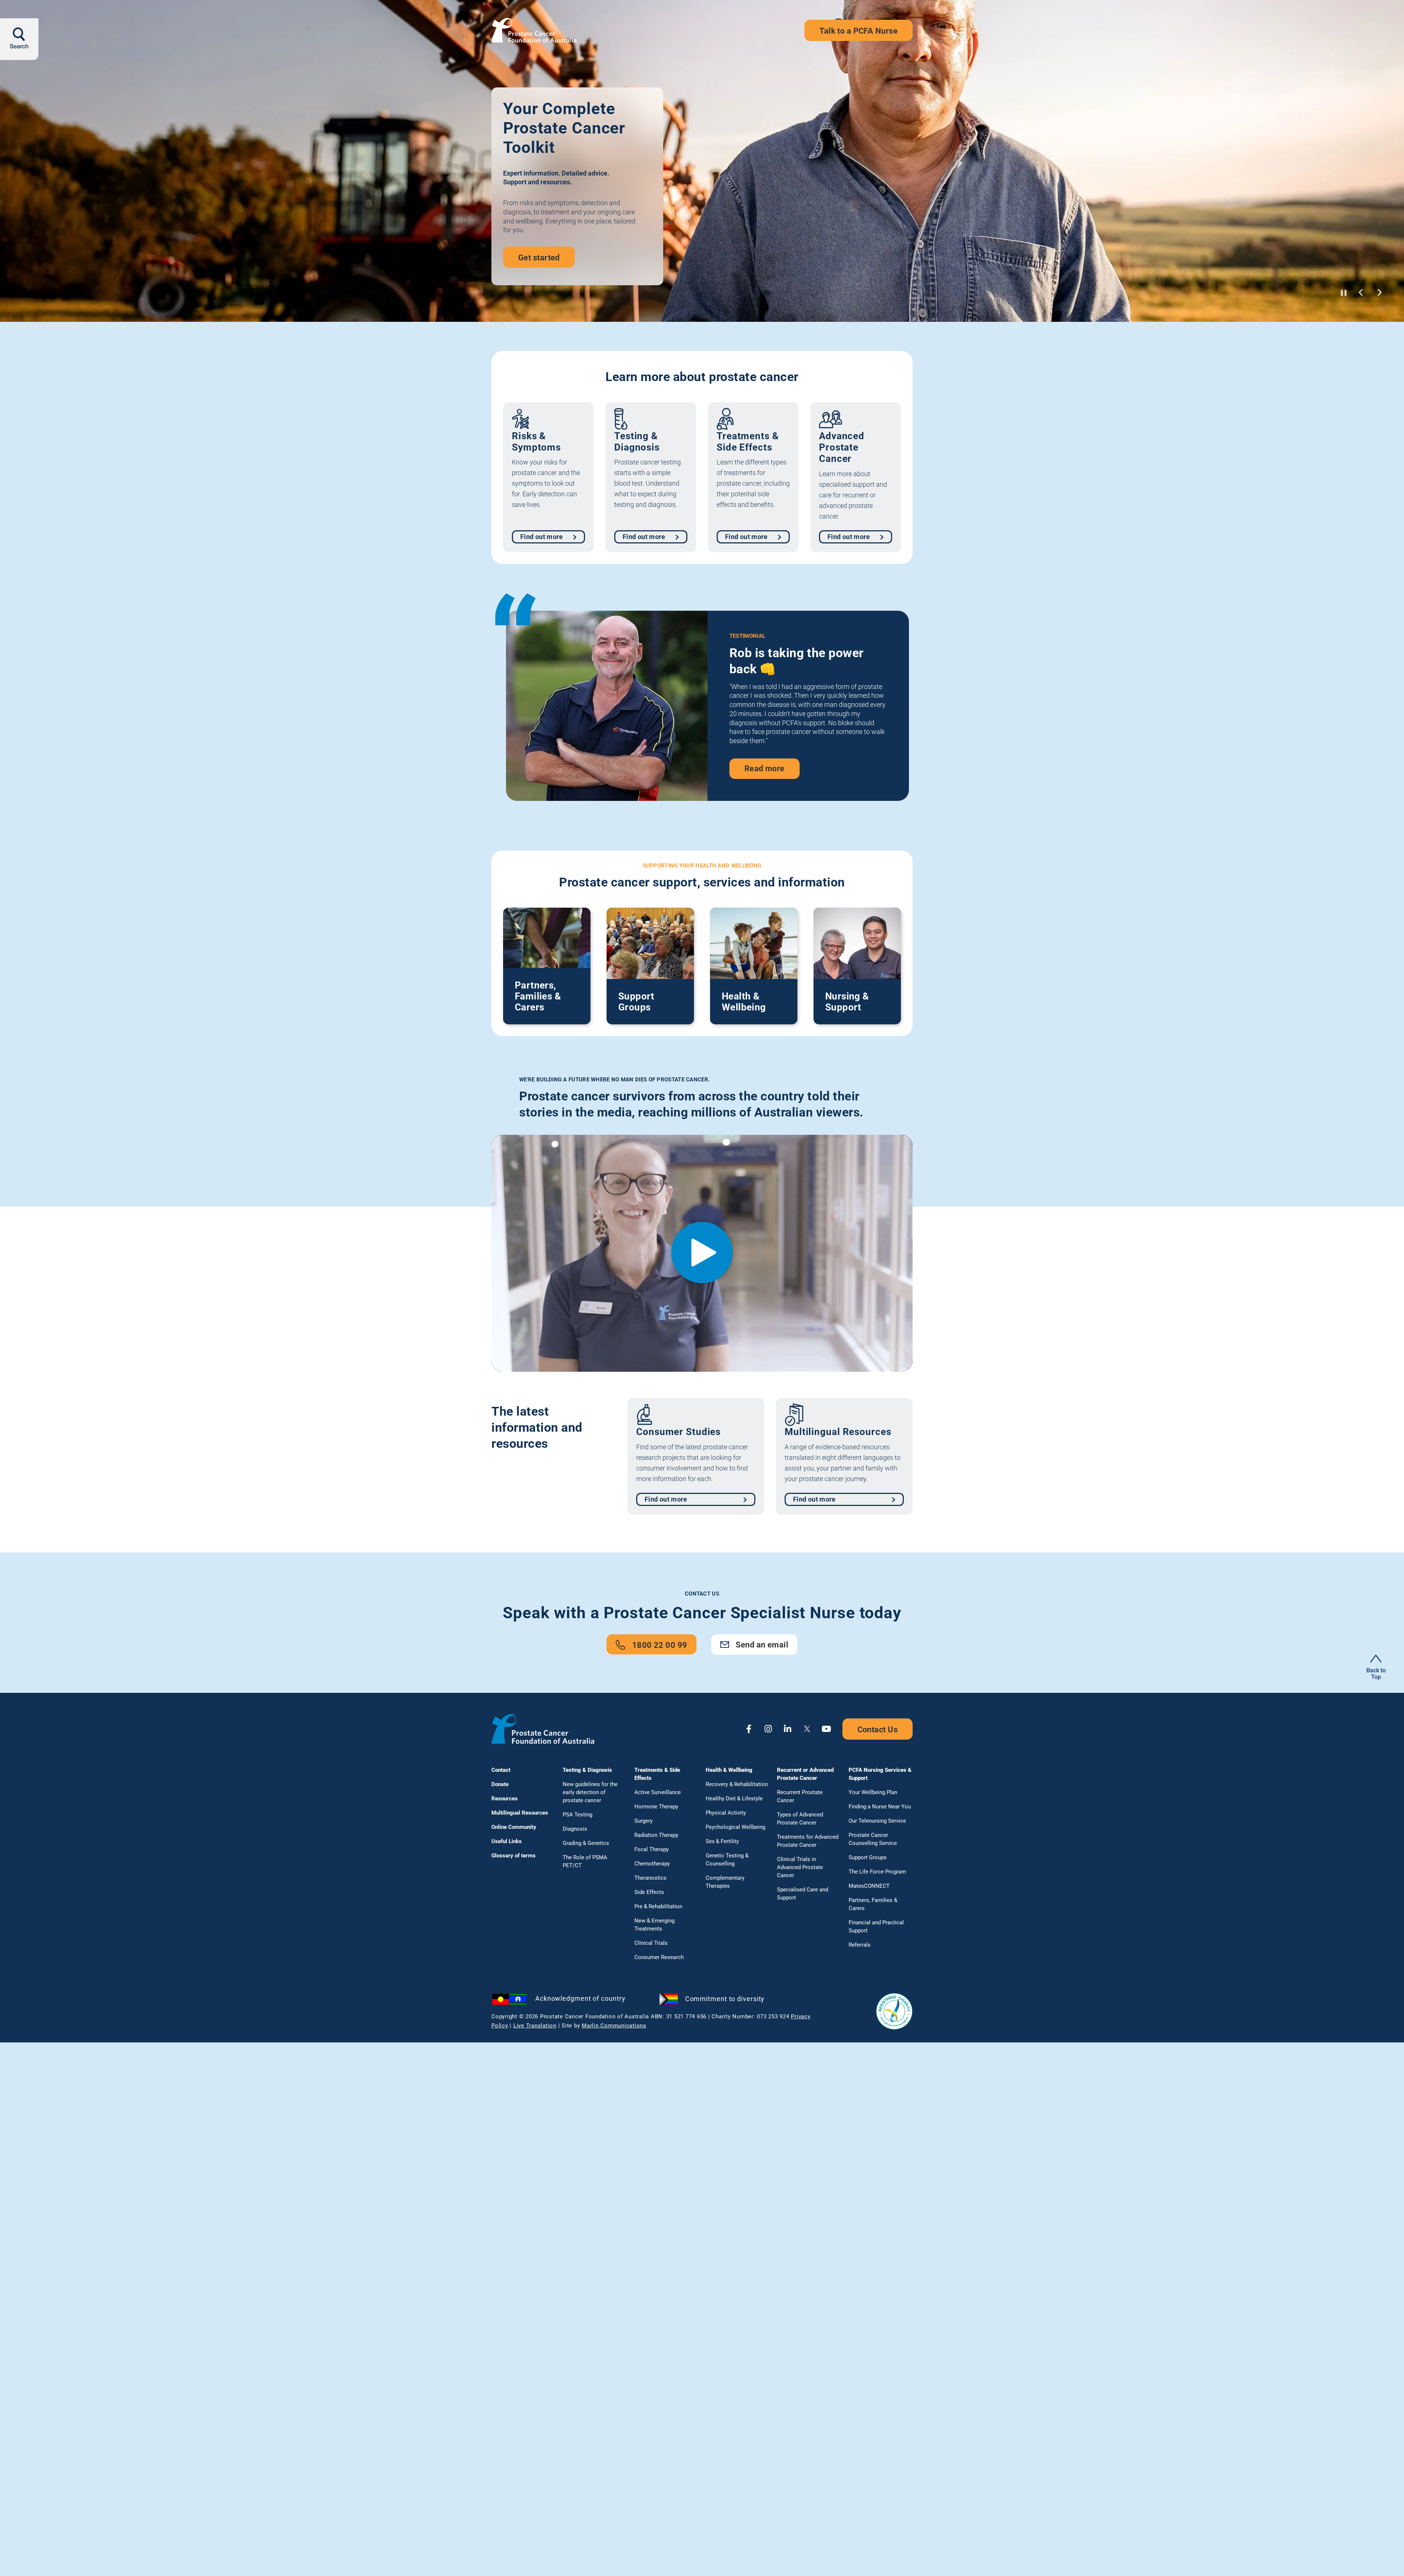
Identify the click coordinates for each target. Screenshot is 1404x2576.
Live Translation (535, 2026)
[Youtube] (826, 1729)
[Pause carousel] (1344, 293)
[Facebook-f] (749, 1729)
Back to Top (1376, 1674)
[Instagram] (768, 1729)
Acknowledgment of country (580, 1998)
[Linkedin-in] (788, 1729)
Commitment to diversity (725, 1999)
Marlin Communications (614, 2026)
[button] (1361, 292)
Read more (765, 743)
